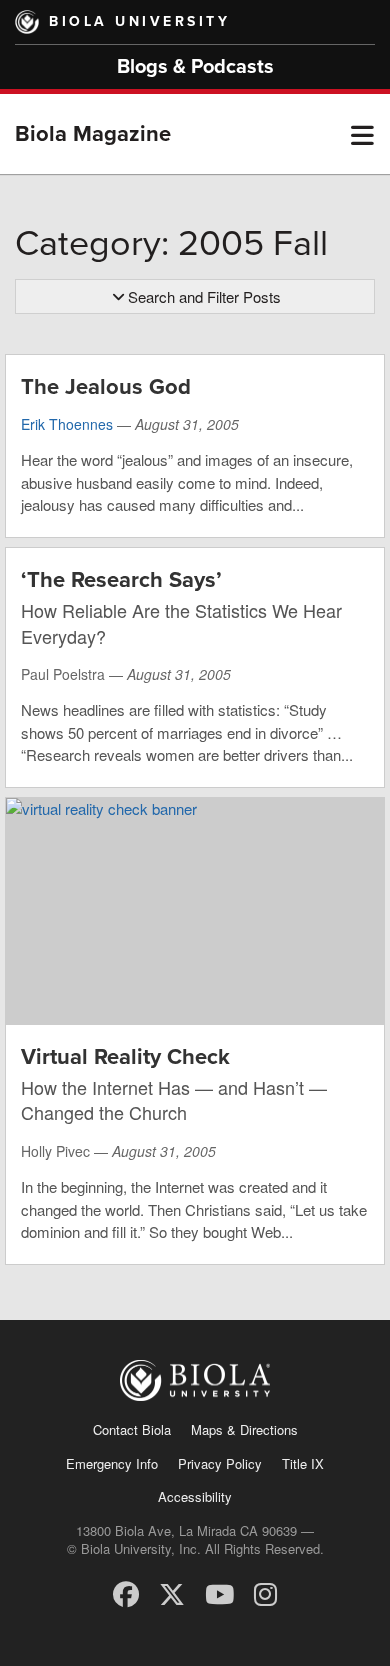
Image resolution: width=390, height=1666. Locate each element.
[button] (362, 134)
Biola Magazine (93, 134)
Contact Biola (132, 1429)
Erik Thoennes (67, 424)
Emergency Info (112, 1463)
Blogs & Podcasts (195, 67)
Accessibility (195, 1496)
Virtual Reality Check (125, 1057)
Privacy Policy (220, 1463)
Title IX (303, 1463)
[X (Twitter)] (172, 1592)
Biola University (139, 21)
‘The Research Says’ (121, 580)
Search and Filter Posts (204, 296)
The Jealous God (106, 387)
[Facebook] (126, 1592)
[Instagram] (265, 1592)
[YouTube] (219, 1592)
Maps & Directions (244, 1429)
